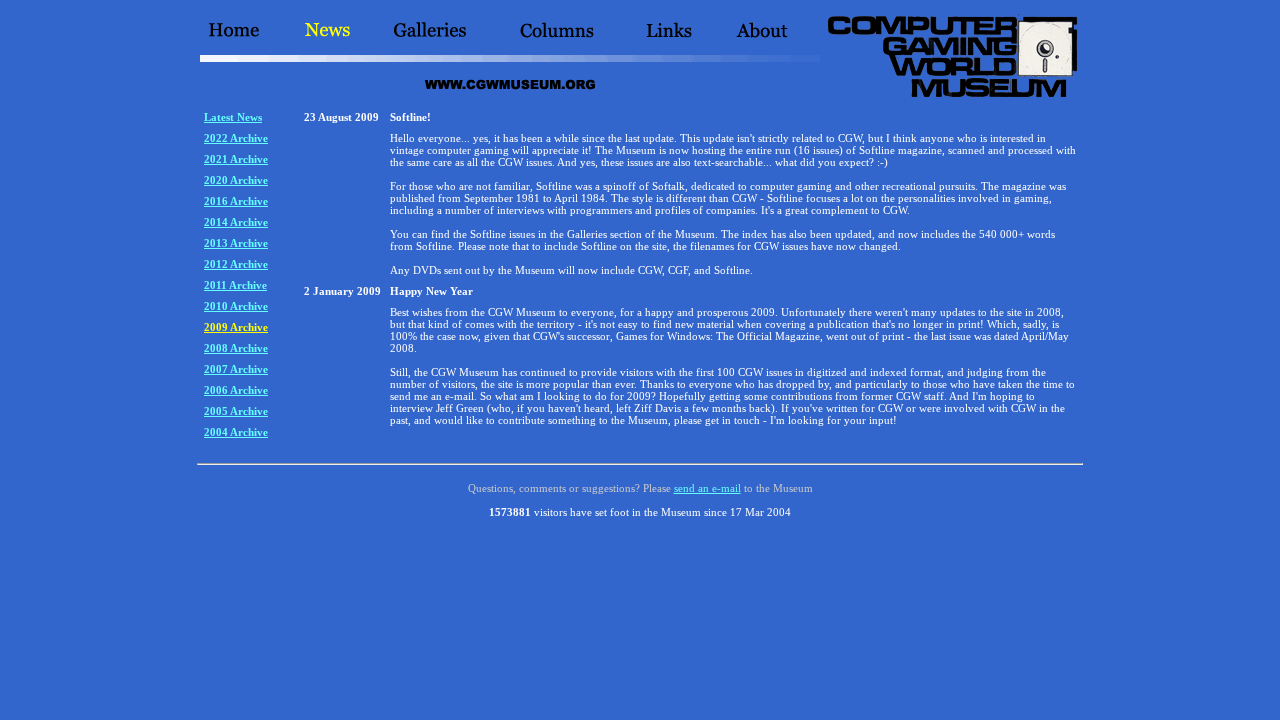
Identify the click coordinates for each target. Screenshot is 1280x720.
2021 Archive (236, 159)
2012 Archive (236, 264)
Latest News (233, 117)
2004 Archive (236, 432)
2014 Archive (236, 222)
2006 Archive (236, 390)
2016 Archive (236, 201)
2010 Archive (236, 306)
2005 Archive (236, 411)
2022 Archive (236, 138)
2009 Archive (236, 327)
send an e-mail (707, 488)
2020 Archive (236, 180)
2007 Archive (236, 369)
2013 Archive (236, 243)
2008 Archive (236, 348)
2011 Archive (235, 285)
